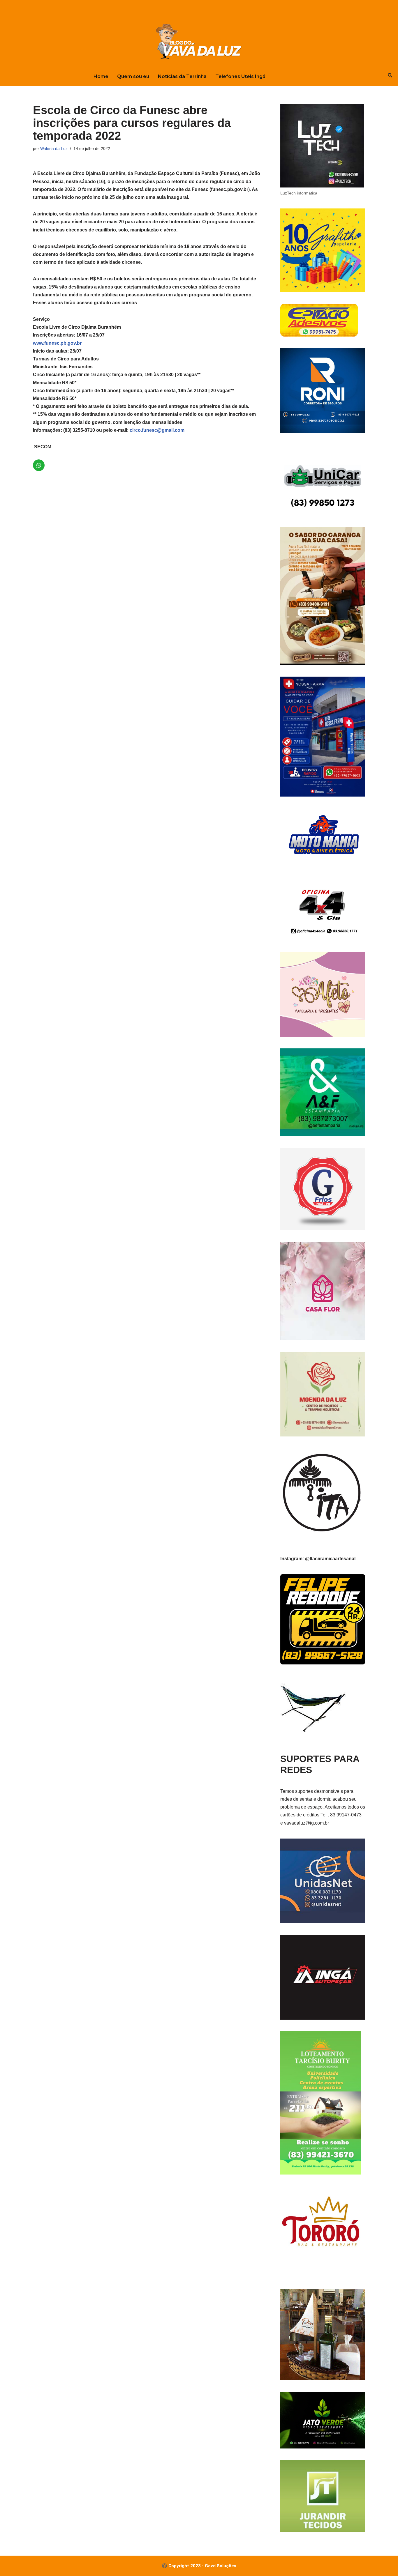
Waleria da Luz (54, 148)
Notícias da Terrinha (182, 76)
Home (101, 76)
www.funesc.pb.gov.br (57, 343)
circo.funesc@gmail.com (157, 430)
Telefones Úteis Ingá (240, 76)
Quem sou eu (133, 76)
